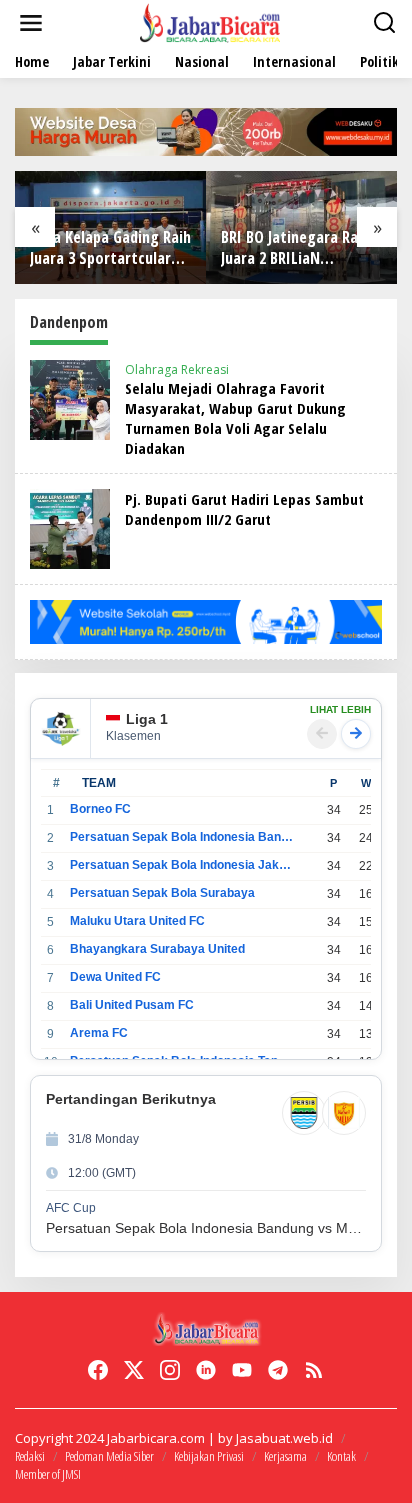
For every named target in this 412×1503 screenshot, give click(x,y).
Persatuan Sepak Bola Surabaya (162, 893)
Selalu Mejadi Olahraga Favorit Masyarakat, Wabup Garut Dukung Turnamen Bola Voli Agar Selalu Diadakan (235, 418)
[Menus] (31, 23)
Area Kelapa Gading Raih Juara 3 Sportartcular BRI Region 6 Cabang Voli (110, 248)
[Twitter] (134, 1370)
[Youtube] (242, 1370)
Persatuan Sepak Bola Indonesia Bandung (181, 837)
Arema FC (99, 1033)
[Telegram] (278, 1370)
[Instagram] (170, 1370)
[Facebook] (98, 1370)
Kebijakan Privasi (209, 1456)
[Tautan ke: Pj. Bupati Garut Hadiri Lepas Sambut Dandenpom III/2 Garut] (70, 527)
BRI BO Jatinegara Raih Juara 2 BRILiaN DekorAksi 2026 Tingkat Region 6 (299, 248)
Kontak (341, 1456)
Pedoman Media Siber (109, 1456)
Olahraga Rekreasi (177, 369)
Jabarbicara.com (156, 1438)
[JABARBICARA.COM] (210, 21)
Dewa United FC (115, 977)
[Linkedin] (206, 1370)
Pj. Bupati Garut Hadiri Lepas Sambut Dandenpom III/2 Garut (244, 509)
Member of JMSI (48, 1474)
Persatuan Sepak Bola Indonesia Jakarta (181, 865)
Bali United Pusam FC (132, 1005)
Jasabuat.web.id (284, 1438)
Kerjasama (285, 1456)
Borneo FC (100, 809)
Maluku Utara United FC (137, 921)
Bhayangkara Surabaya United (157, 949)
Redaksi (30, 1456)
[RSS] (314, 1370)
